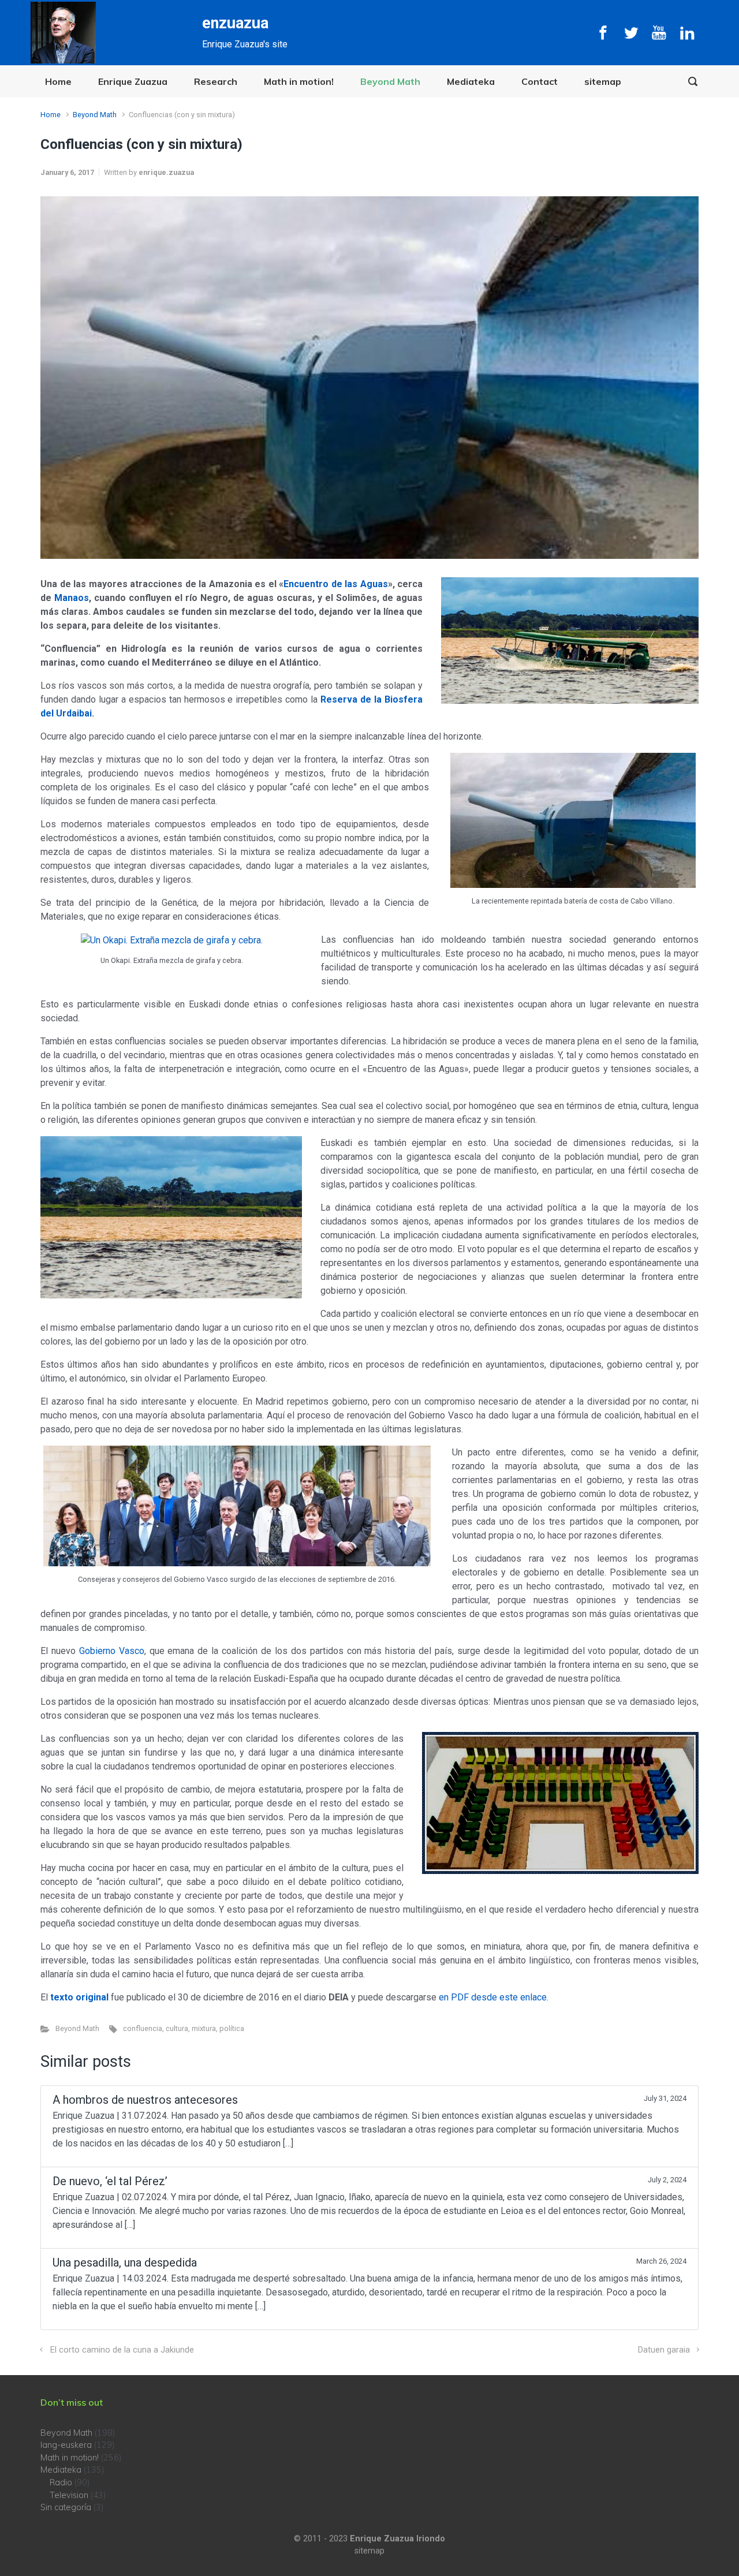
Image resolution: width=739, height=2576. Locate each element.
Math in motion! (299, 81)
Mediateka (471, 81)
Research (216, 81)
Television (69, 2495)
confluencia (143, 2028)
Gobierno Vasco (112, 1651)
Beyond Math (390, 81)
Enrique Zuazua (133, 81)
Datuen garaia (664, 2350)
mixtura (204, 2028)
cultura (177, 2028)
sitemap (603, 81)
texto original (79, 1997)
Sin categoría (66, 2507)
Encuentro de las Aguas (336, 584)
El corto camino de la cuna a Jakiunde (122, 2350)
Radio (61, 2482)
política (232, 2028)
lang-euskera (66, 2445)
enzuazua (235, 23)
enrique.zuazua (166, 172)
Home (58, 81)
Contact (540, 81)
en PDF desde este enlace (493, 1997)
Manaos (72, 598)
